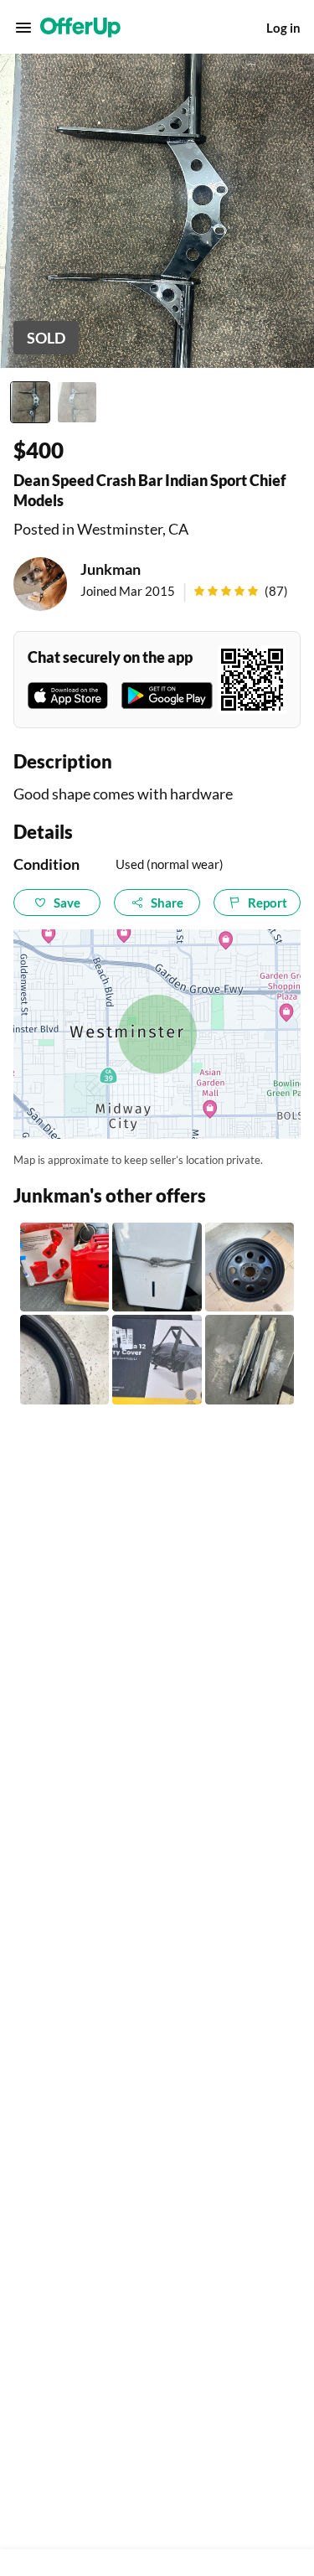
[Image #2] (77, 402)
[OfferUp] (80, 28)
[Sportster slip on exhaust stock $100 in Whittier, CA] (250, 1359)
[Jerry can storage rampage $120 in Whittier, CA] (64, 1267)
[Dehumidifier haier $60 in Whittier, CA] (157, 1267)
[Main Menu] (23, 28)
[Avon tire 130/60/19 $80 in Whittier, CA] (64, 1359)
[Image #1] (30, 402)
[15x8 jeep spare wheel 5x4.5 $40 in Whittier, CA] (250, 1267)
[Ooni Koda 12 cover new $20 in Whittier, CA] (157, 1359)
